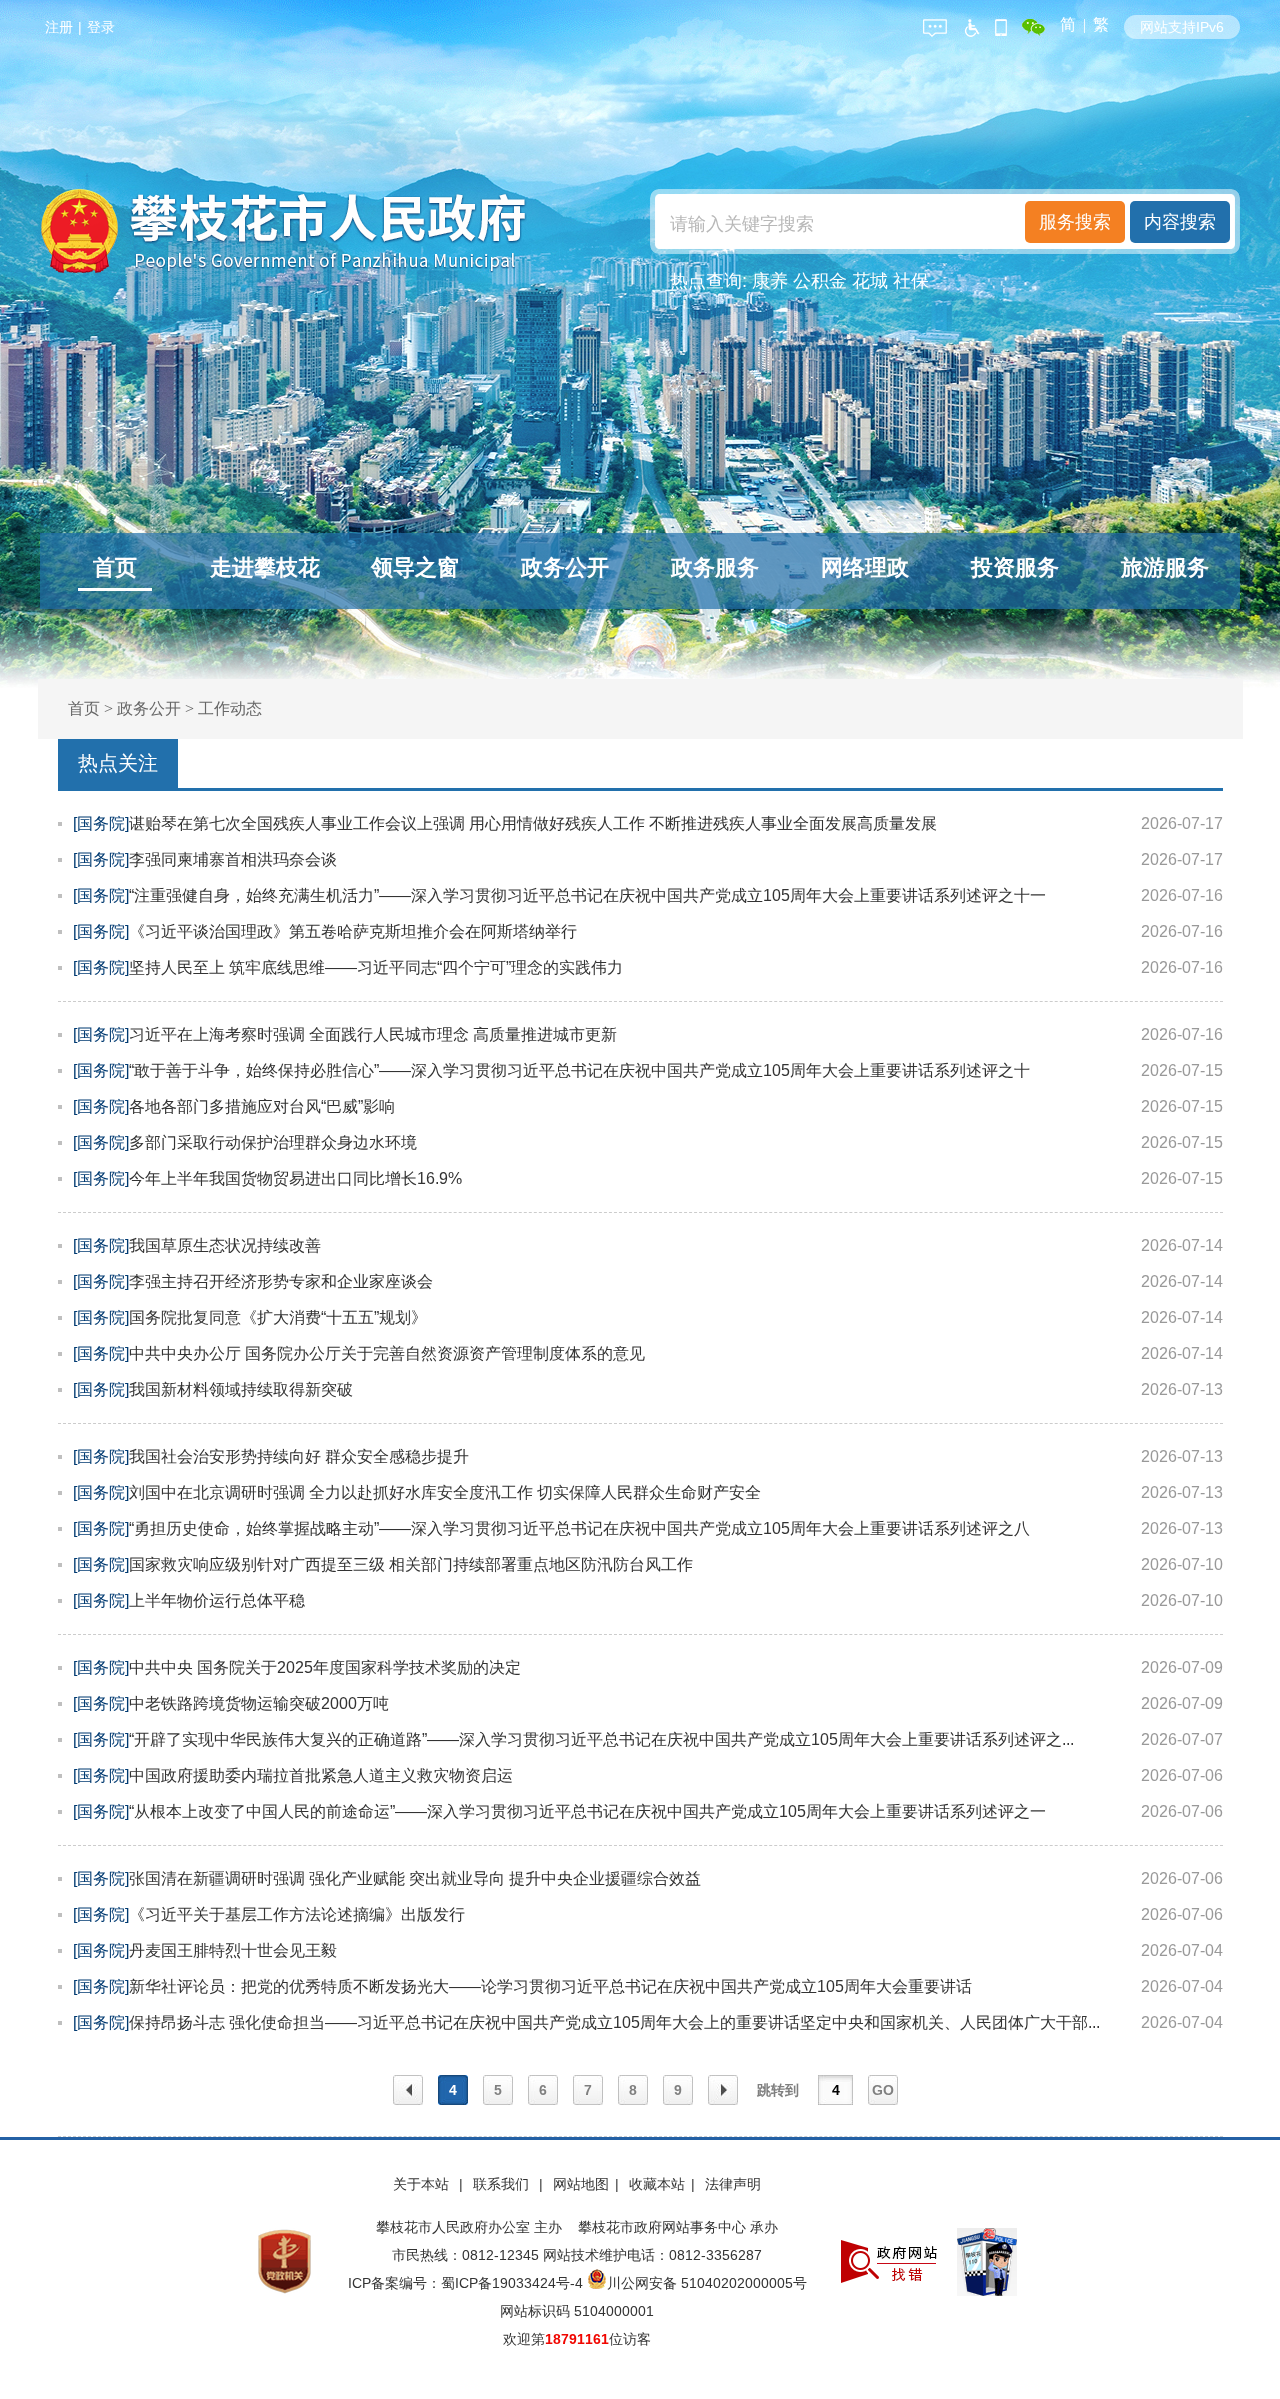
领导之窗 (415, 567)
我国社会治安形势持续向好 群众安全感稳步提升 (299, 1456)
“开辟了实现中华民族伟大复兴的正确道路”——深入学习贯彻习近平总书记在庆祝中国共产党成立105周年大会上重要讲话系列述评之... (601, 1739)
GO (883, 2090)
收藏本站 (657, 2184)
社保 (911, 281)
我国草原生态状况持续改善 (225, 1245)
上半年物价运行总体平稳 (217, 1600)
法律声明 (733, 2184)
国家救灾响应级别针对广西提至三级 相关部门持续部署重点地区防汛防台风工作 (411, 1564)
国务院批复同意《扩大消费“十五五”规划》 (278, 1317)
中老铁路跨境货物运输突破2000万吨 (259, 1703)
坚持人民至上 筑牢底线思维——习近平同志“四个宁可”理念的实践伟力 (376, 967)
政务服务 (715, 567)
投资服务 (1015, 567)
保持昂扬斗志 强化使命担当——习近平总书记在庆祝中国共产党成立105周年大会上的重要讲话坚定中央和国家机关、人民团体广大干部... (614, 2022)
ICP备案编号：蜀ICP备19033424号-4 (467, 2283)
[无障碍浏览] (971, 24)
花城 (870, 281)
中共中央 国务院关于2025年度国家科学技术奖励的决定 (325, 1667)
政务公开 (565, 567)
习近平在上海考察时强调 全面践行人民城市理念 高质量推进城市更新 (373, 1034)
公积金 (820, 281)
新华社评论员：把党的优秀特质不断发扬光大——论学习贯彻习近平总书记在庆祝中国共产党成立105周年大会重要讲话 (550, 1986)
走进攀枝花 (265, 567)
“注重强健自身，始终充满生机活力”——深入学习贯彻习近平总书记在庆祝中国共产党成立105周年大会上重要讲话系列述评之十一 (587, 895)
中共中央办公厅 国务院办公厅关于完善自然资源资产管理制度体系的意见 (387, 1353)
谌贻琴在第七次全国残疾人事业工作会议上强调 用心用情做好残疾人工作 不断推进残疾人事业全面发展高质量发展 (533, 823)
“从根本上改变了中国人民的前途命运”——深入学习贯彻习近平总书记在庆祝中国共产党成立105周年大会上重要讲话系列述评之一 (587, 1811)
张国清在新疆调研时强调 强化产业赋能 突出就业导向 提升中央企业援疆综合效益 (415, 1878)
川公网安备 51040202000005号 (707, 2283)
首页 (115, 567)
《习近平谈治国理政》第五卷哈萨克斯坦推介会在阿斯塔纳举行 (353, 931)
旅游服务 (1165, 567)
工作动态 (230, 708)
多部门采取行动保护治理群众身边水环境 (273, 1142)
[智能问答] (935, 24)
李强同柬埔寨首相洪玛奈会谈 (233, 859)
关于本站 (423, 2184)
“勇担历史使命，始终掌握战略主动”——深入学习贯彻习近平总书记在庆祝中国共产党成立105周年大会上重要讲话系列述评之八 (579, 1528)
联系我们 (503, 2184)
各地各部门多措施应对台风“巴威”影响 (262, 1106)
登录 (101, 27)
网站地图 (581, 2184)
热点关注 (118, 763)
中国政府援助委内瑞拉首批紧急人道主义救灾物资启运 (321, 1775)
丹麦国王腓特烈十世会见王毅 (233, 1950)
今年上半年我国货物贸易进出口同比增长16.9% (295, 1178)
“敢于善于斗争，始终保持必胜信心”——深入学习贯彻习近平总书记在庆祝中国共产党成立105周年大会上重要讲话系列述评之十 (579, 1070)
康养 (770, 281)
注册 (59, 27)
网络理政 (865, 567)
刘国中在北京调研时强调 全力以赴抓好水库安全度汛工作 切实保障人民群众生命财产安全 (445, 1492)
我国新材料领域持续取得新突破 (241, 1389)
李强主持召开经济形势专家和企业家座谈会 (281, 1281)
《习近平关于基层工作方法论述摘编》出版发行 (297, 1914)
